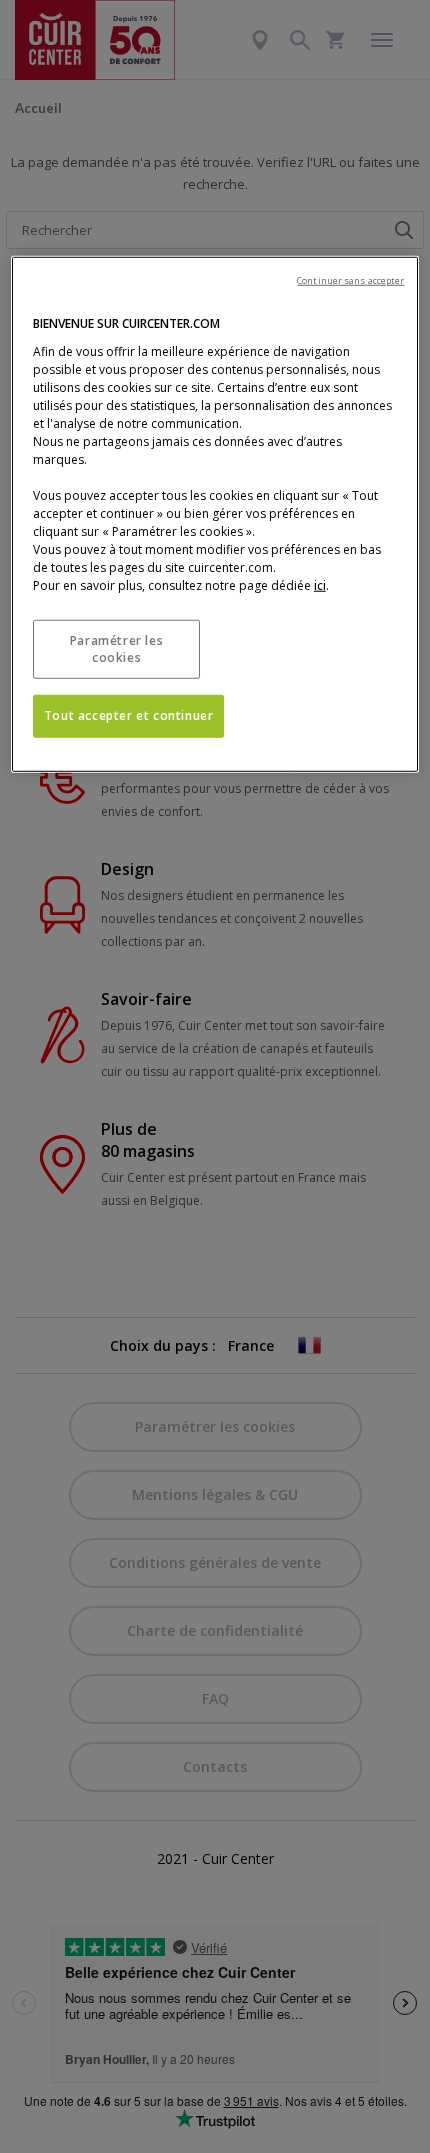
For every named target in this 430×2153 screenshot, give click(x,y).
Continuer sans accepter (350, 280)
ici (320, 585)
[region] (215, 514)
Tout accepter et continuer (129, 715)
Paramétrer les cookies (116, 649)
